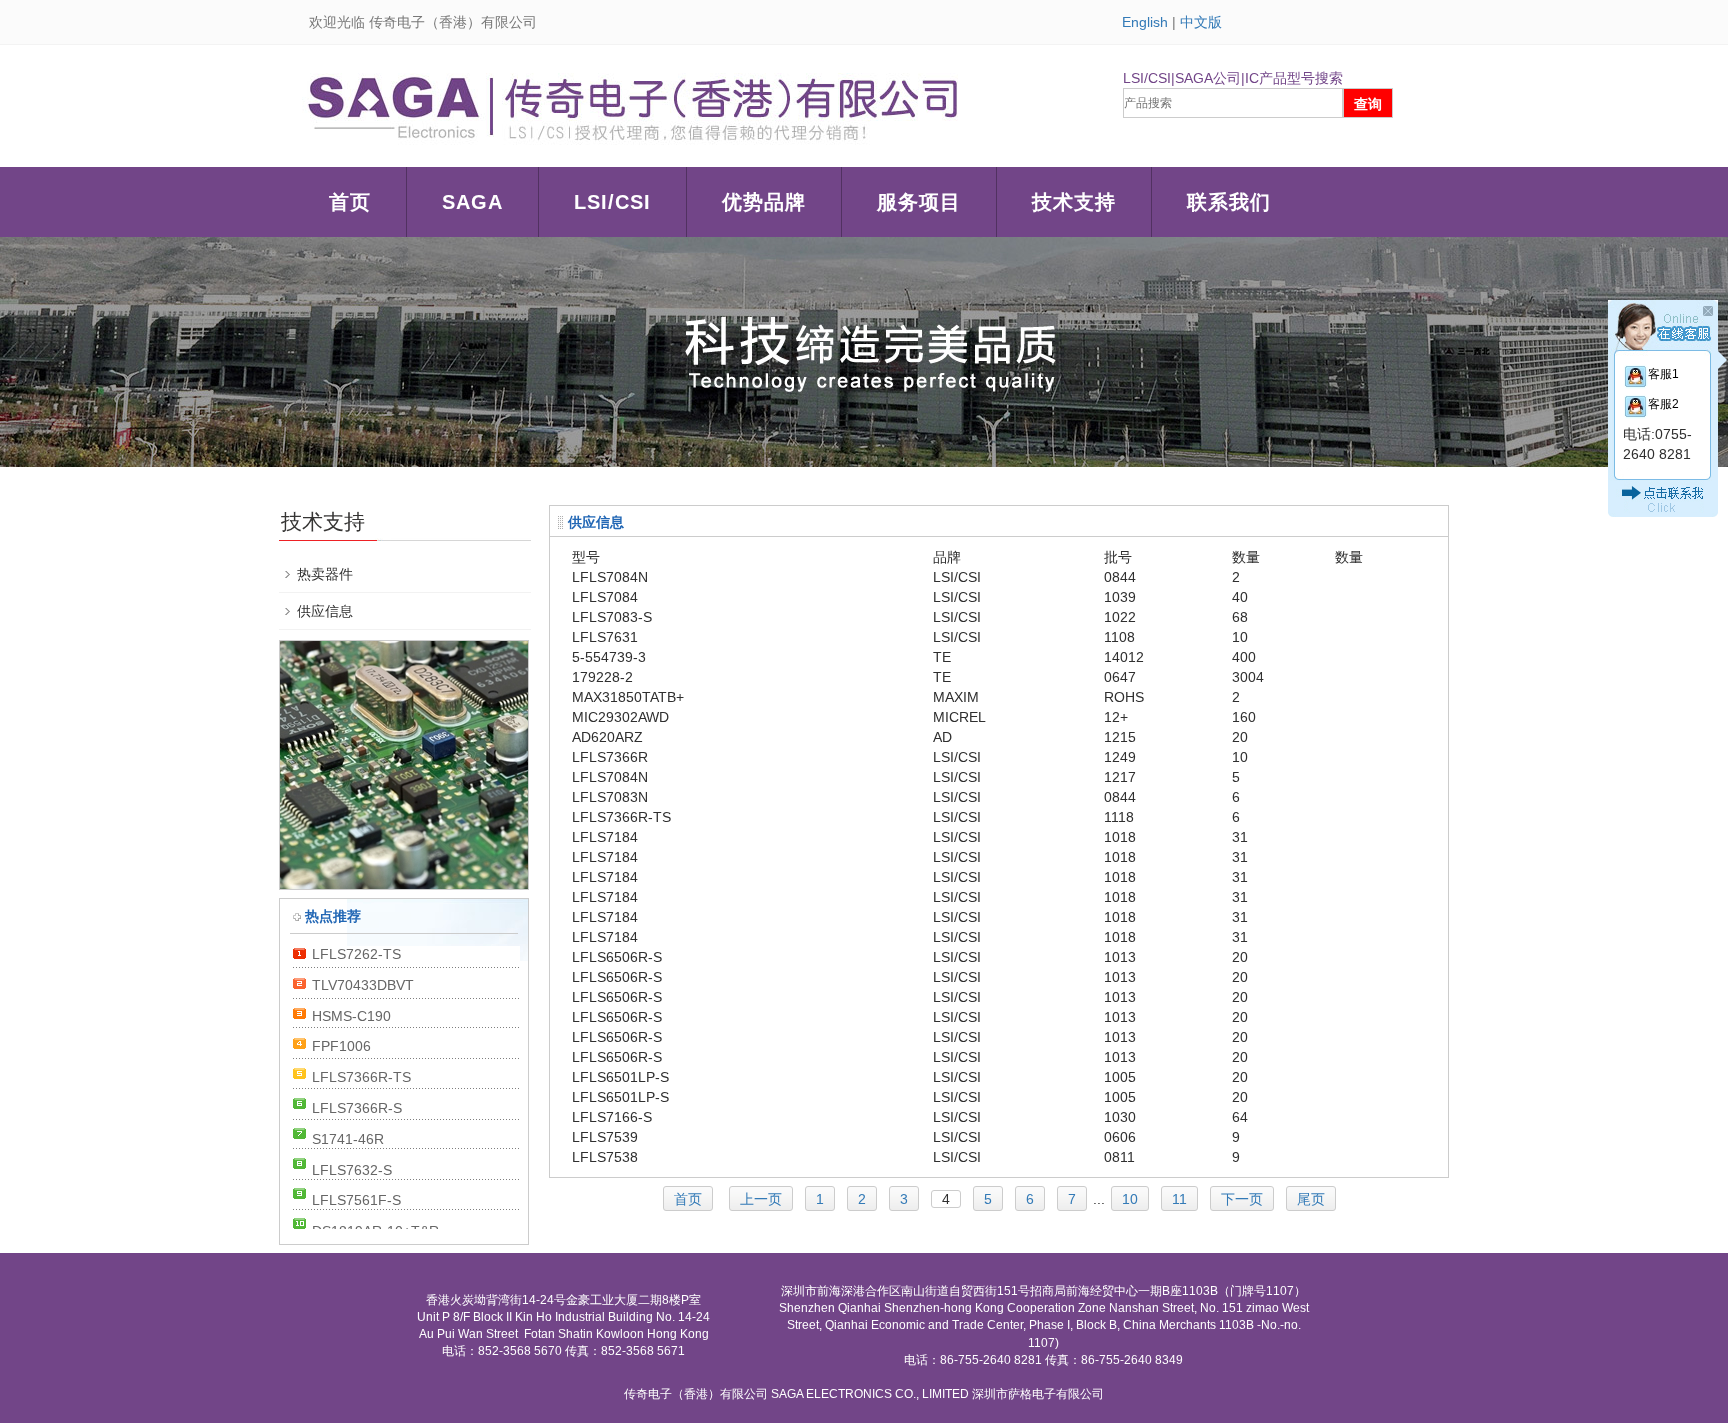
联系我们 (1229, 202)
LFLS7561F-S (356, 1200)
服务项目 (919, 202)
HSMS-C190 (351, 1016)
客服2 (1663, 404)
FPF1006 (341, 1046)
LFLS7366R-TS (361, 1077)
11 (1179, 1199)
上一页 (761, 1199)
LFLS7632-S (352, 1170)
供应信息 (325, 611)
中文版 (1201, 22)
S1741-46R (348, 1139)
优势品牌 (764, 202)
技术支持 (1074, 202)
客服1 (1663, 374)
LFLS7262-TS (356, 954)
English (1145, 22)
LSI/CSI (612, 202)
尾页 (1311, 1199)
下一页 (1242, 1199)
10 (1130, 1199)
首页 (350, 202)
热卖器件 (325, 574)
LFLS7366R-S (357, 1108)
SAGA (472, 202)
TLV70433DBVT (363, 985)
